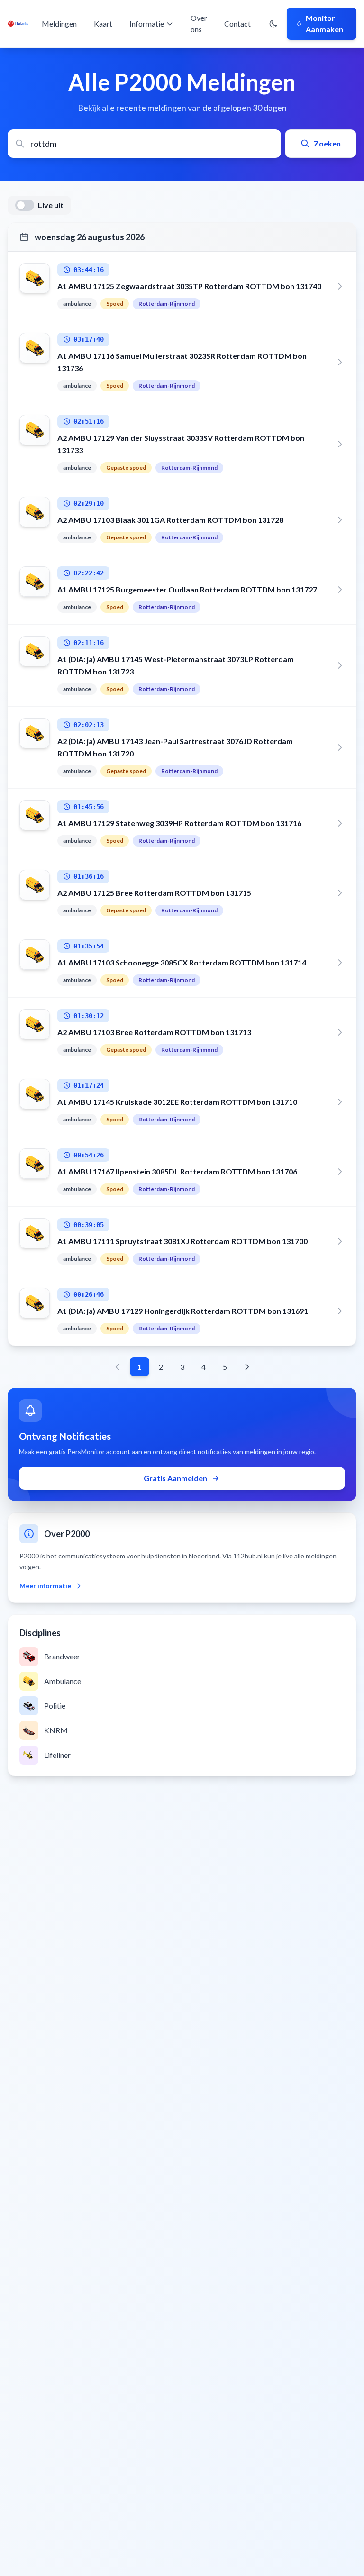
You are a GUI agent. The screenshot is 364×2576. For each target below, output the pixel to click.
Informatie (147, 23)
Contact (237, 23)
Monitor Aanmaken (324, 23)
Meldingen (59, 23)
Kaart (103, 23)
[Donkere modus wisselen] (273, 24)
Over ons (199, 23)
